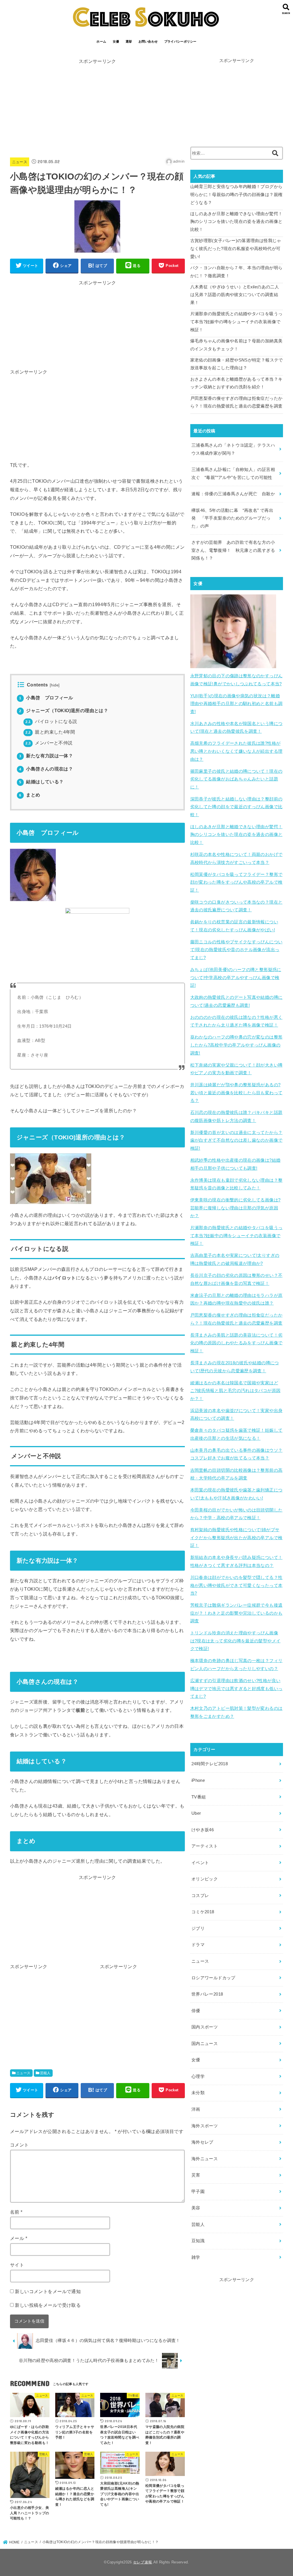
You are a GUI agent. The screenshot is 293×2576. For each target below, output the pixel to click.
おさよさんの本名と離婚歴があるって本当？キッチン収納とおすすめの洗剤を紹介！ (236, 383)
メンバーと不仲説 (49, 743)
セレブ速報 (143, 2562)
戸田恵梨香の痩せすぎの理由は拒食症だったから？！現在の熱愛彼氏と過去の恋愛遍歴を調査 (236, 402)
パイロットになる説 (51, 721)
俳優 (196, 2011)
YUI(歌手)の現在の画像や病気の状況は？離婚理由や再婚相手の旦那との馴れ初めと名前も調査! (236, 704)
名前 (16, 2212)
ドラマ (198, 1945)
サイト (17, 2265)
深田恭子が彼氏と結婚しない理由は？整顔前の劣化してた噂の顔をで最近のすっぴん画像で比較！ (236, 807)
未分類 (198, 2093)
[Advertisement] (97, 106)
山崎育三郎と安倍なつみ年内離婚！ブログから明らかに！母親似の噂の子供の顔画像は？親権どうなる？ (236, 194)
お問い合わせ (148, 41)
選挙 (129, 41)
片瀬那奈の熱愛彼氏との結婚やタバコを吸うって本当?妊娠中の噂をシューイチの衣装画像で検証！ (236, 322)
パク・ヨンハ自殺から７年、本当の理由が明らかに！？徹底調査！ (236, 272)
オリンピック (205, 1879)
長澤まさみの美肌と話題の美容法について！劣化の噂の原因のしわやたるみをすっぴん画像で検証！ (236, 1343)
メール (19, 2238)
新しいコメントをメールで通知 (48, 2291)
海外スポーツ (205, 2126)
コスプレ (200, 1896)
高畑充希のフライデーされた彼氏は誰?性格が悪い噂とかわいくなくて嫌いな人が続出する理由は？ (236, 751)
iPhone (198, 1780)
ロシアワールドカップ (213, 1978)
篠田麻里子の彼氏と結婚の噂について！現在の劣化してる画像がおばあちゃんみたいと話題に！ (236, 779)
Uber (196, 1813)
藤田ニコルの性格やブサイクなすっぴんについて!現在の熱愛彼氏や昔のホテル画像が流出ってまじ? (236, 950)
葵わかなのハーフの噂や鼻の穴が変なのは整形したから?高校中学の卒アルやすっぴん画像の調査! (236, 1045)
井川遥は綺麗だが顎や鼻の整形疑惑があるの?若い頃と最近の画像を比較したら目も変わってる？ (236, 1093)
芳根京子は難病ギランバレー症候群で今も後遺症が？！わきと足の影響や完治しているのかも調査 (236, 1613)
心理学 (198, 2076)
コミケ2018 (203, 1912)
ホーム (101, 41)
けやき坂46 (203, 1830)
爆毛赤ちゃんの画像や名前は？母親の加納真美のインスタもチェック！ (236, 345)
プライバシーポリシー (180, 41)
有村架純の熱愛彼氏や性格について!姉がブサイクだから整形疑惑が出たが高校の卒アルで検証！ (236, 1538)
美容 (196, 2208)
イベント (200, 1863)
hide (55, 685)
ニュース (20, 162)
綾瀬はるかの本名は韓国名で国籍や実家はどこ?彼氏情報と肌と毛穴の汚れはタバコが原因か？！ (235, 1391)
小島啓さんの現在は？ (46, 769)
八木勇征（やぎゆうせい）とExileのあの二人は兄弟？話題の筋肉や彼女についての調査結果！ (235, 295)
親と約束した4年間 (50, 732)
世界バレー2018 (207, 1994)
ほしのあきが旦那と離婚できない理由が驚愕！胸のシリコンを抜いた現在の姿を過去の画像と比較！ (236, 222)
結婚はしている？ (41, 782)
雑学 (196, 2257)
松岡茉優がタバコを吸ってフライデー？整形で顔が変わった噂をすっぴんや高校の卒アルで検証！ (236, 882)
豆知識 (198, 2241)
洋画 (196, 2109)
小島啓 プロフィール (46, 698)
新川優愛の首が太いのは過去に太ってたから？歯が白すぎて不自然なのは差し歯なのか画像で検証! (236, 1140)
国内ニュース (205, 2044)
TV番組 (199, 1797)
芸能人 (45, 2073)
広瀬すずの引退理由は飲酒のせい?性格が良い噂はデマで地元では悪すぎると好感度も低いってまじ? (236, 1689)
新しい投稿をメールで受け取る (48, 2305)
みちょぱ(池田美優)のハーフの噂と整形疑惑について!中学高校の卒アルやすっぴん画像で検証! (236, 978)
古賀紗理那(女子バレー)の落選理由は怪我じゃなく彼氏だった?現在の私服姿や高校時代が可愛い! (236, 248)
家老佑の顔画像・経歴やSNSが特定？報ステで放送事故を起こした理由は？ (237, 364)
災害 (196, 2175)
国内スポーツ (205, 2027)
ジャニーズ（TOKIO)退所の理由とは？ (64, 711)
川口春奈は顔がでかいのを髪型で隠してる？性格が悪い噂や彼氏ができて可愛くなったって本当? (236, 1585)
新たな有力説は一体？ (46, 756)
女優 (116, 41)
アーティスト (205, 1846)
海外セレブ (202, 2142)
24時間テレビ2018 (210, 1764)
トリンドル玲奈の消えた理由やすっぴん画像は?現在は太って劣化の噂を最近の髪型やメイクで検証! (235, 1641)
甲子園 (198, 2192)
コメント (19, 2145)
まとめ (30, 795)
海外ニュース (205, 2159)
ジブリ (198, 1928)
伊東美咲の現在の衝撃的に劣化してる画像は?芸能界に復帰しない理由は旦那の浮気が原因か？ (235, 1208)
